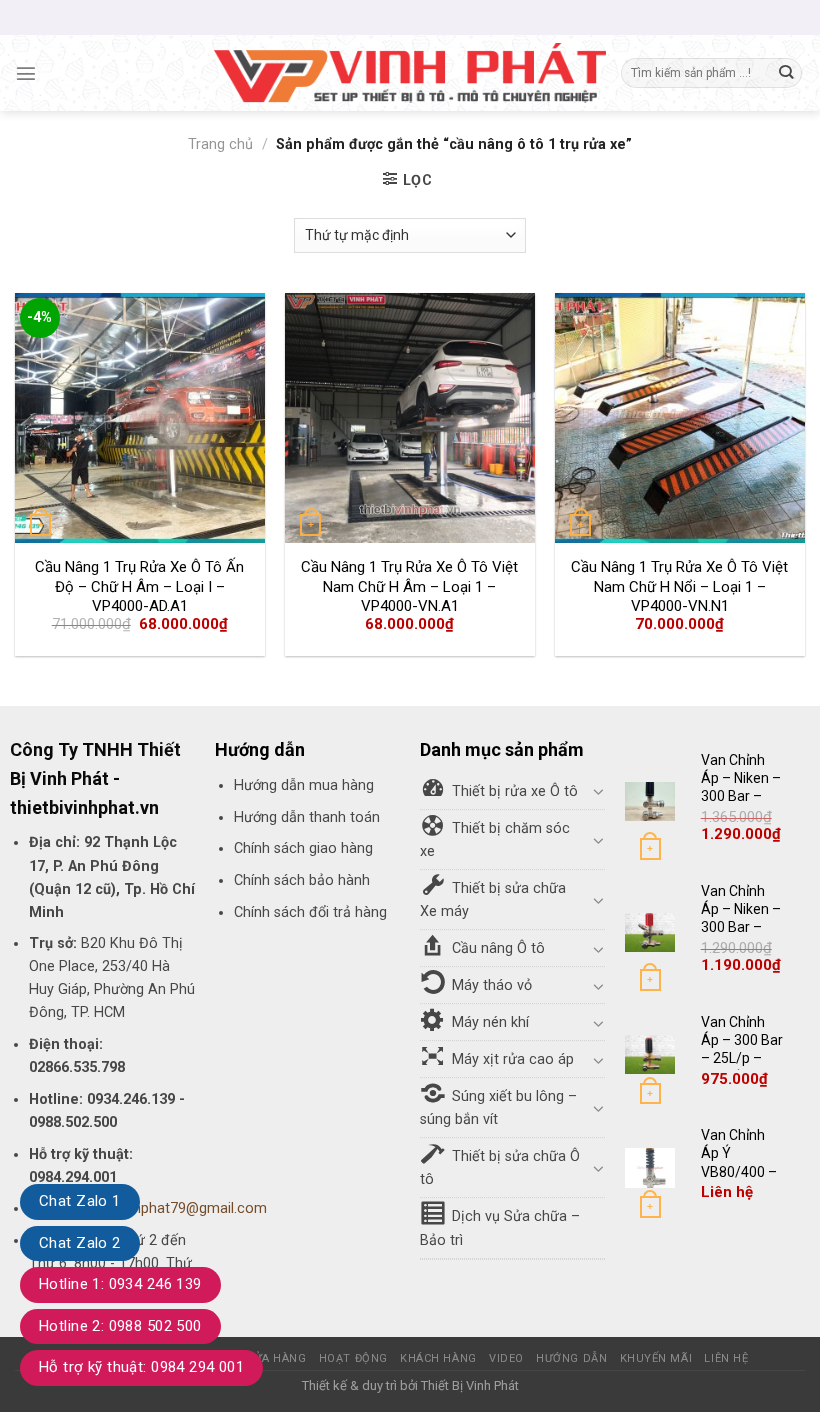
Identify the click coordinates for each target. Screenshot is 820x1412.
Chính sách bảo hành (302, 880)
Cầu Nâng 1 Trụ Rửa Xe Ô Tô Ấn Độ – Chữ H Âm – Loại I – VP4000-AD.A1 (139, 586)
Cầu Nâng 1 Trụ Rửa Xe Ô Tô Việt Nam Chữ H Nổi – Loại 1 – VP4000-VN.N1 (679, 586)
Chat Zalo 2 (80, 1243)
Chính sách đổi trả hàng (310, 912)
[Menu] (26, 73)
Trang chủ (220, 144)
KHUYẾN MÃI (656, 1358)
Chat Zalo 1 (80, 1201)
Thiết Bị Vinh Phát (470, 1385)
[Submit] (785, 73)
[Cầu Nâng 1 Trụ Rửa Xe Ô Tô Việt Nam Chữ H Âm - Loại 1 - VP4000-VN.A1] (410, 418)
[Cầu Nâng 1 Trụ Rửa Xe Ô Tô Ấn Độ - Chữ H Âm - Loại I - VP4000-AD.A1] (140, 418)
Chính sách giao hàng (303, 848)
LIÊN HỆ (726, 1358)
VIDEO (506, 1358)
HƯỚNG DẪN (571, 1358)
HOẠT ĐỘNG (353, 1358)
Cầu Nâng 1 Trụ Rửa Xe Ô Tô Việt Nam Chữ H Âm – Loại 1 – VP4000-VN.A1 (409, 586)
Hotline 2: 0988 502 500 (120, 1326)
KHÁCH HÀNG (438, 1358)
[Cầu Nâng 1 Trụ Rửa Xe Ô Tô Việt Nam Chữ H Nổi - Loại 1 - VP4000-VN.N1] (680, 418)
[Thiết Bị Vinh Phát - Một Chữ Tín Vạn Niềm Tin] (410, 73)
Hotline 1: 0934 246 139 (120, 1284)
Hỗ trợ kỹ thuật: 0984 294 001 (141, 1367)
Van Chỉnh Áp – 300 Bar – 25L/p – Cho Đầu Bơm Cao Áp (742, 1058)
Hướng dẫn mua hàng (304, 785)
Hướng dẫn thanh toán (307, 817)
